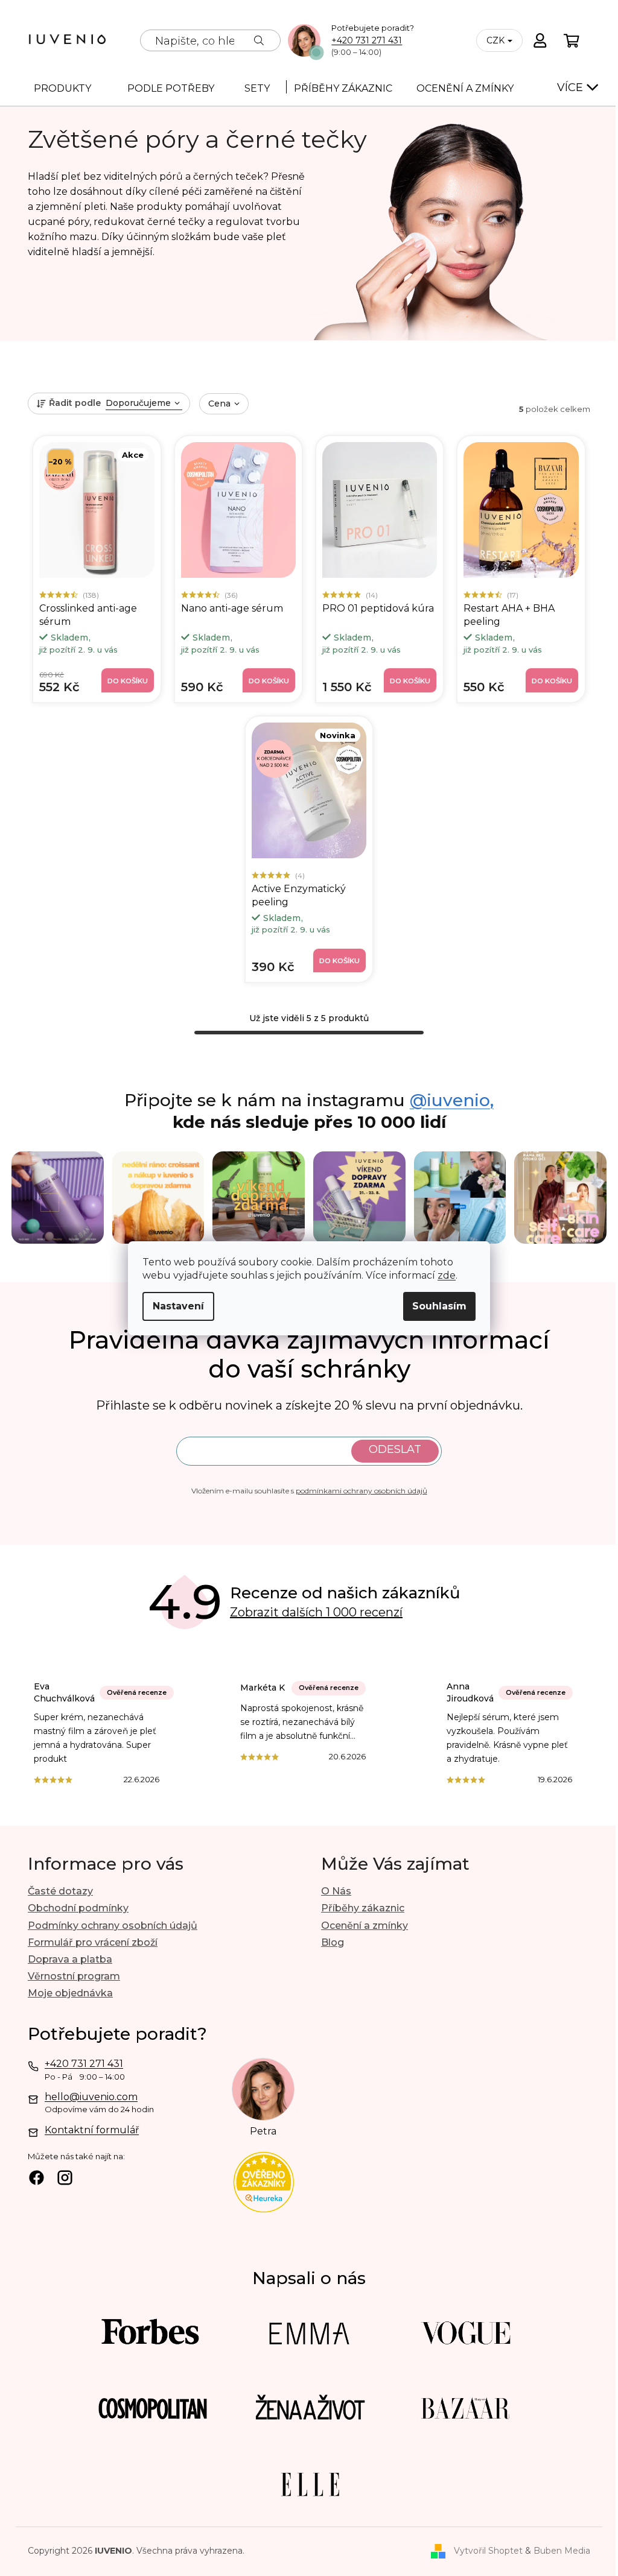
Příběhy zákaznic (363, 1908)
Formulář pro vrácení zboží (93, 1942)
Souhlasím (439, 1306)
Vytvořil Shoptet (488, 2551)
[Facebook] (37, 2179)
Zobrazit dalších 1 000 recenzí (316, 1612)
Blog (333, 1942)
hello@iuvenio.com (91, 2097)
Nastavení (178, 1306)
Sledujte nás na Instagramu (309, 1101)
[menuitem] (62, 87)
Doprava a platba (70, 1959)
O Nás (336, 1891)
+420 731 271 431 (367, 41)
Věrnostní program (74, 1976)
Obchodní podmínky (78, 1908)
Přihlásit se (395, 1451)
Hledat (259, 40)
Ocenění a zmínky (365, 1926)
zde (447, 1275)
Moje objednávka (70, 1993)
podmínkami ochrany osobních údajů (362, 1491)
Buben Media (562, 2551)
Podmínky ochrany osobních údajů (113, 1926)
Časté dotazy (60, 1891)
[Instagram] (65, 2179)
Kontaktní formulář (92, 2130)
